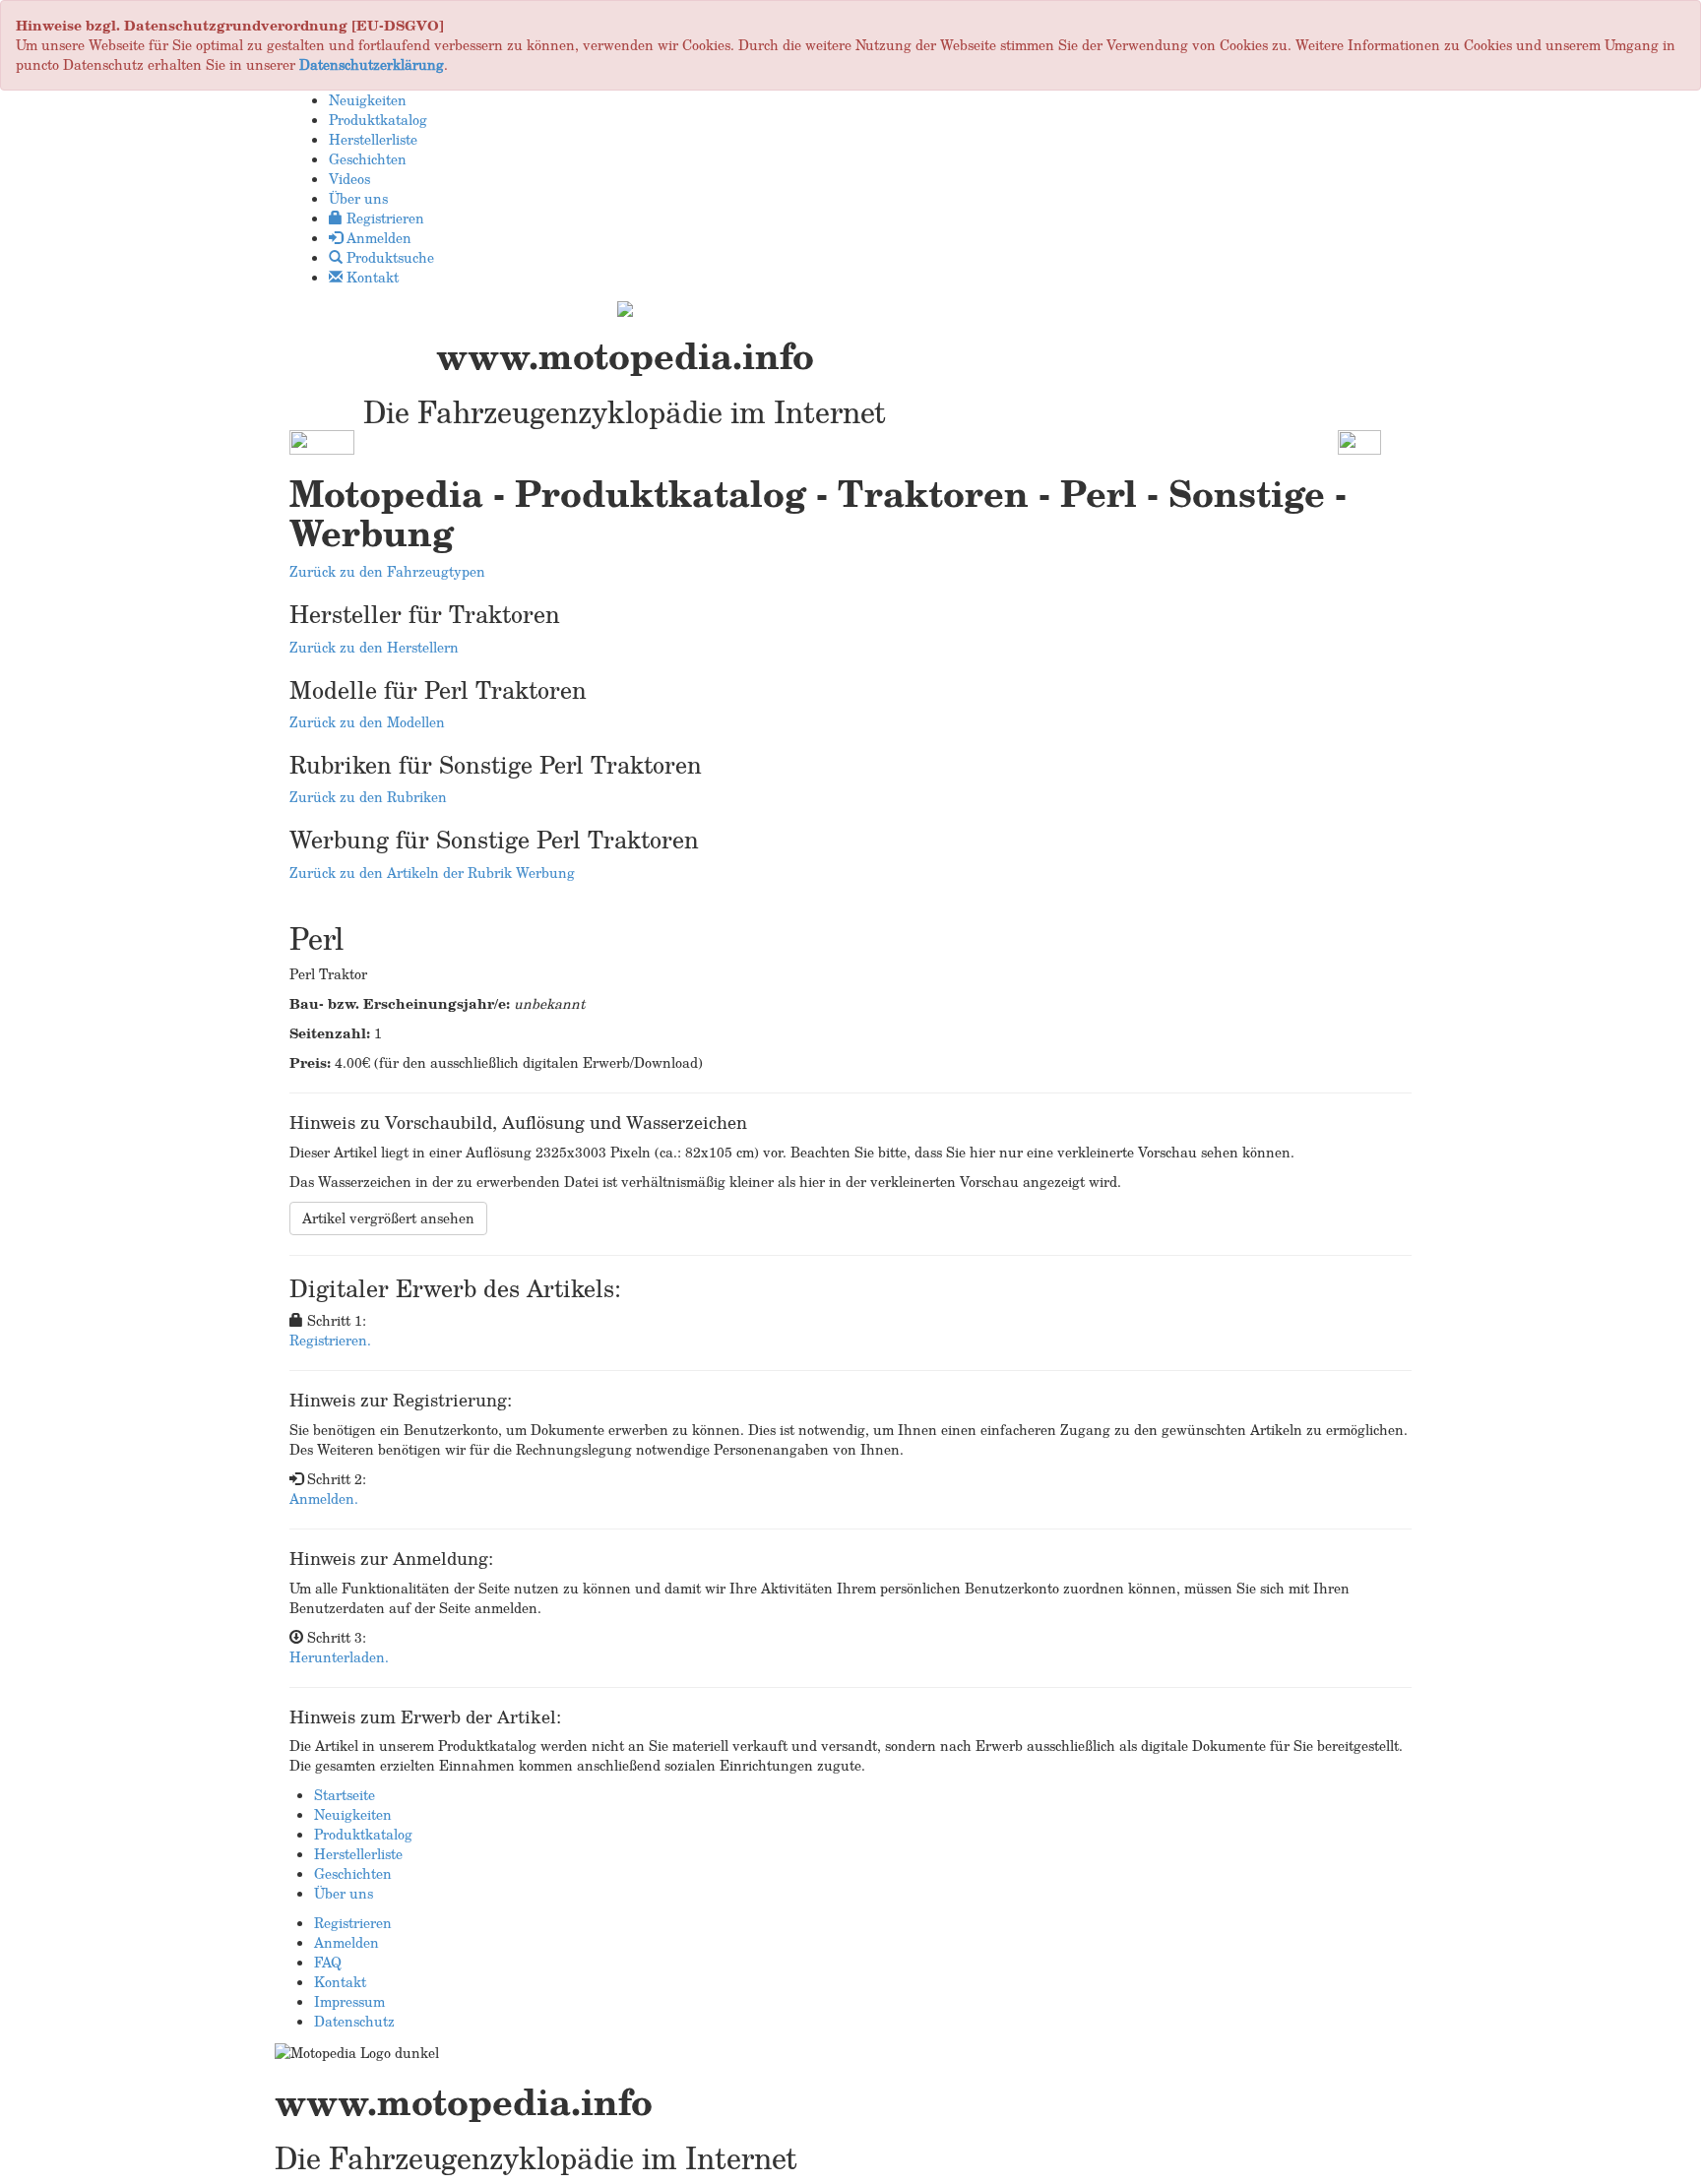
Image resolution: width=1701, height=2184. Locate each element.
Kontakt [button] (371, 277)
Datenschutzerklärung (372, 64)
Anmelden (346, 1942)
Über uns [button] (358, 198)
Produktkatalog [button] (378, 120)
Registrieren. (330, 1340)
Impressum (349, 2001)
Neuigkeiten (353, 1814)
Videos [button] (349, 179)
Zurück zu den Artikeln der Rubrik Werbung (432, 873)
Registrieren (353, 1923)
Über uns (344, 1893)
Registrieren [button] (383, 218)
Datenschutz (354, 2021)
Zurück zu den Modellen (367, 722)
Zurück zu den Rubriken (368, 797)
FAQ (328, 1962)
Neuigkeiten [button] (368, 100)
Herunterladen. (339, 1657)
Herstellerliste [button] (373, 139)
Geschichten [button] (368, 159)
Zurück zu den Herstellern (374, 647)
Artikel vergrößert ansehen (388, 1218)
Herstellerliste (358, 1854)
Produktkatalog (363, 1834)
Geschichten (353, 1873)
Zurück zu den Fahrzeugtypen (387, 571)
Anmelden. (324, 1498)
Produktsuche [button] (388, 257)
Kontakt (340, 1982)
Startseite (345, 1795)
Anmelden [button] (377, 238)
